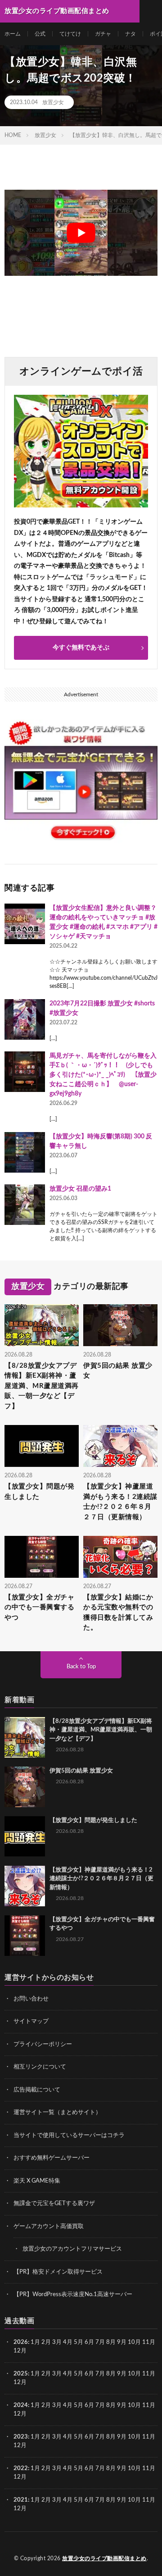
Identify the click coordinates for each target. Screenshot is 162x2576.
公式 (40, 34)
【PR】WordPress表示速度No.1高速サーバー (73, 2295)
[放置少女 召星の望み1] (25, 1205)
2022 (21, 2469)
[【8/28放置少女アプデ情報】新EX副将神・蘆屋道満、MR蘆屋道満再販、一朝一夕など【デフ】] (25, 1737)
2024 (21, 2405)
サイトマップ (31, 2021)
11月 (149, 2374)
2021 (21, 2500)
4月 (68, 2342)
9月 (122, 2374)
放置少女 (53, 102)
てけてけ (70, 34)
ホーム (13, 34)
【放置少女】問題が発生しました (39, 1492)
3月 (57, 2342)
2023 (21, 2437)
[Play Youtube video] (81, 233)
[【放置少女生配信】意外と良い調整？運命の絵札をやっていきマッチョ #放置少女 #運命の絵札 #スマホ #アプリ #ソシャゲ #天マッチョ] (25, 924)
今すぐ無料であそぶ (81, 648)
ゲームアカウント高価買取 (49, 2227)
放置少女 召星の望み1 (80, 1189)
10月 (134, 2374)
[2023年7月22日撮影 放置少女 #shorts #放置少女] (25, 1019)
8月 (111, 2342)
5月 (79, 2342)
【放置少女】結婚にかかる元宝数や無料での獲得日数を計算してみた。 (118, 1613)
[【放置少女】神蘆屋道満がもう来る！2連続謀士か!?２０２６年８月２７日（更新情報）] (25, 1886)
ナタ (130, 34)
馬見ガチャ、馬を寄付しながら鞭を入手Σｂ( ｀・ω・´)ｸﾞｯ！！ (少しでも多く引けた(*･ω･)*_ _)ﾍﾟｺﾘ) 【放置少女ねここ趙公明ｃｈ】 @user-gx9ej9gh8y (103, 1075)
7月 (100, 2342)
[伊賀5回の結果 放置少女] (25, 1787)
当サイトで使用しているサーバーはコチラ (69, 2135)
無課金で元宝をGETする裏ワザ (54, 2204)
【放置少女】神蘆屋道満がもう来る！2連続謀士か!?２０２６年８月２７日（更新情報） (120, 1502)
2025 (21, 2374)
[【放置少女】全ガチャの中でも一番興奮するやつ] (25, 1936)
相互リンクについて (40, 2067)
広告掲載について (37, 2090)
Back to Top (81, 1667)
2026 (21, 2342)
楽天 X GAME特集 (37, 2181)
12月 (20, 2382)
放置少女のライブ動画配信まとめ (104, 2558)
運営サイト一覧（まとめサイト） (57, 2112)
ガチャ (103, 34)
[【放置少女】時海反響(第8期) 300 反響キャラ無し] (25, 1152)
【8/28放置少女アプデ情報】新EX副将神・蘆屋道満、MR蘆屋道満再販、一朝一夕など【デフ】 (42, 1386)
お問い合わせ (31, 1999)
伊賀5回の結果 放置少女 (118, 1371)
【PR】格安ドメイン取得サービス (58, 2272)
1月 (35, 2342)
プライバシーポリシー (43, 2044)
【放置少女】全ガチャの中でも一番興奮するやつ (39, 1608)
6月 (89, 2342)
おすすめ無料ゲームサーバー (52, 2158)
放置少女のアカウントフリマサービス (72, 2249)
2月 (46, 2342)
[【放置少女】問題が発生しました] (25, 1836)
